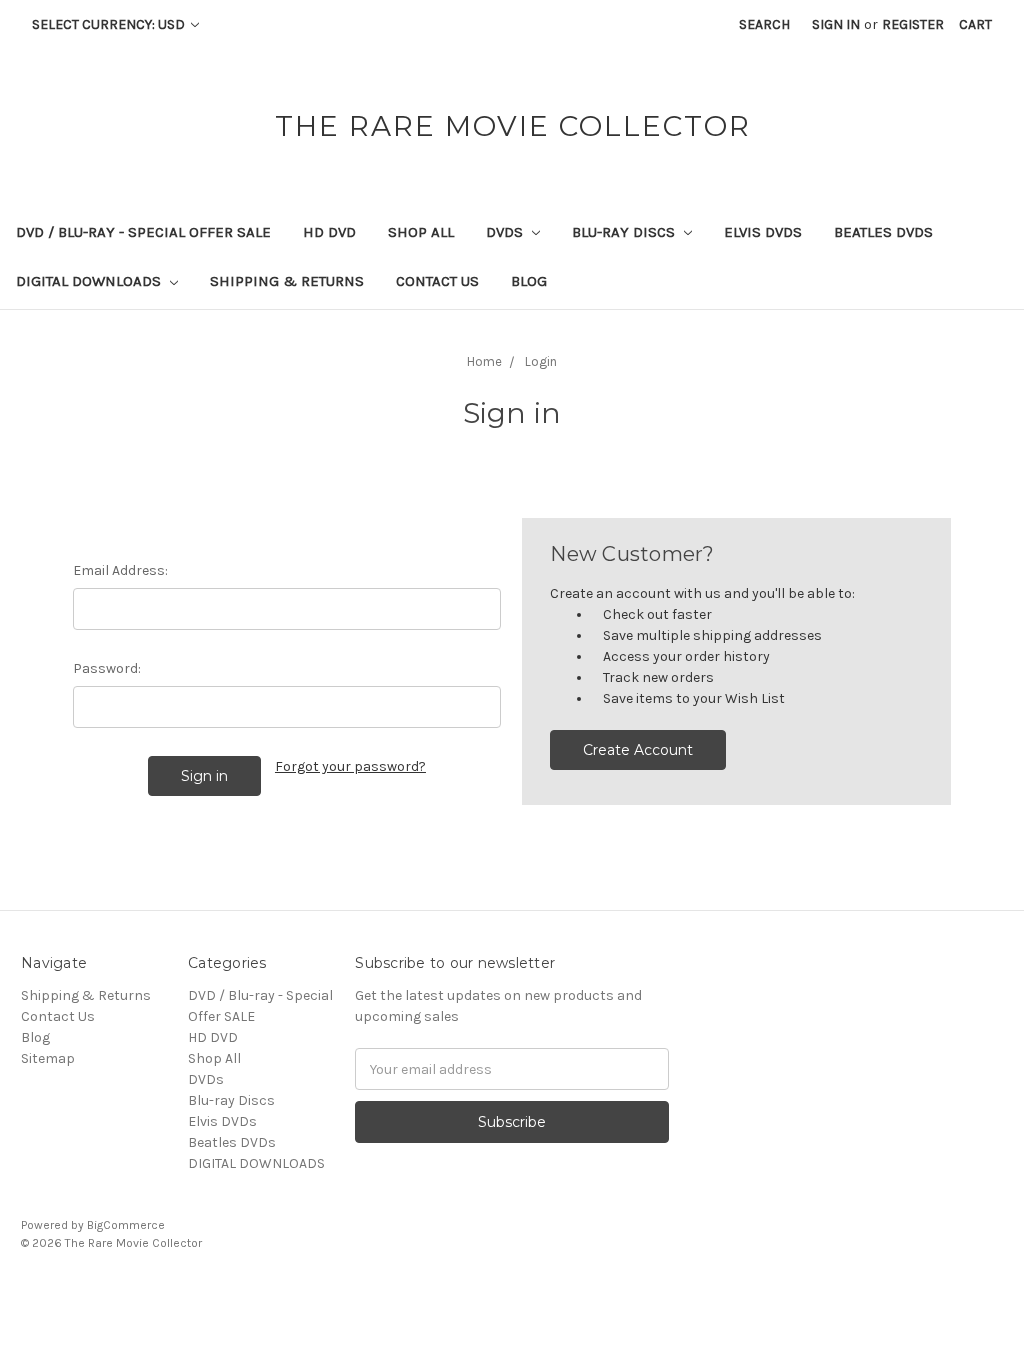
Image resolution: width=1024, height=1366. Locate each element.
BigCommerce (126, 1225)
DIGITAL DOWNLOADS (90, 281)
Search (764, 24)
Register (913, 24)
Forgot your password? (350, 766)
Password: (107, 668)
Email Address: (120, 570)
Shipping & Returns (287, 281)
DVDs (506, 232)
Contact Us (437, 281)
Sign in (836, 24)
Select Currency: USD (110, 24)
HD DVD (329, 232)
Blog (529, 281)
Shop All (421, 232)
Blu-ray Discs (625, 232)
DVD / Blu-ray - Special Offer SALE (143, 232)
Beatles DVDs (883, 232)
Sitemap (48, 1058)
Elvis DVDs (763, 232)
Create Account (638, 750)
